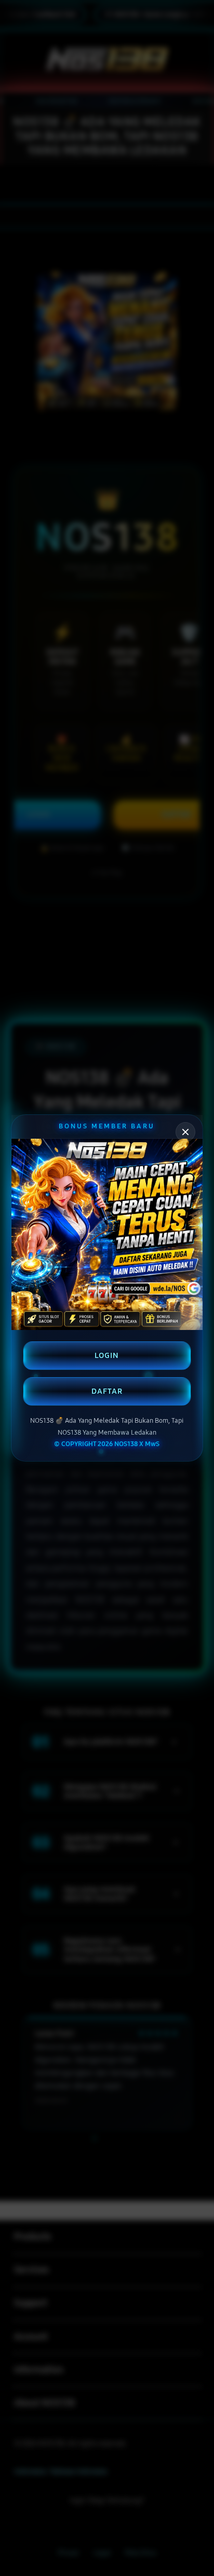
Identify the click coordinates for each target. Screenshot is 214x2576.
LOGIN (107, 1355)
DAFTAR (107, 1391)
